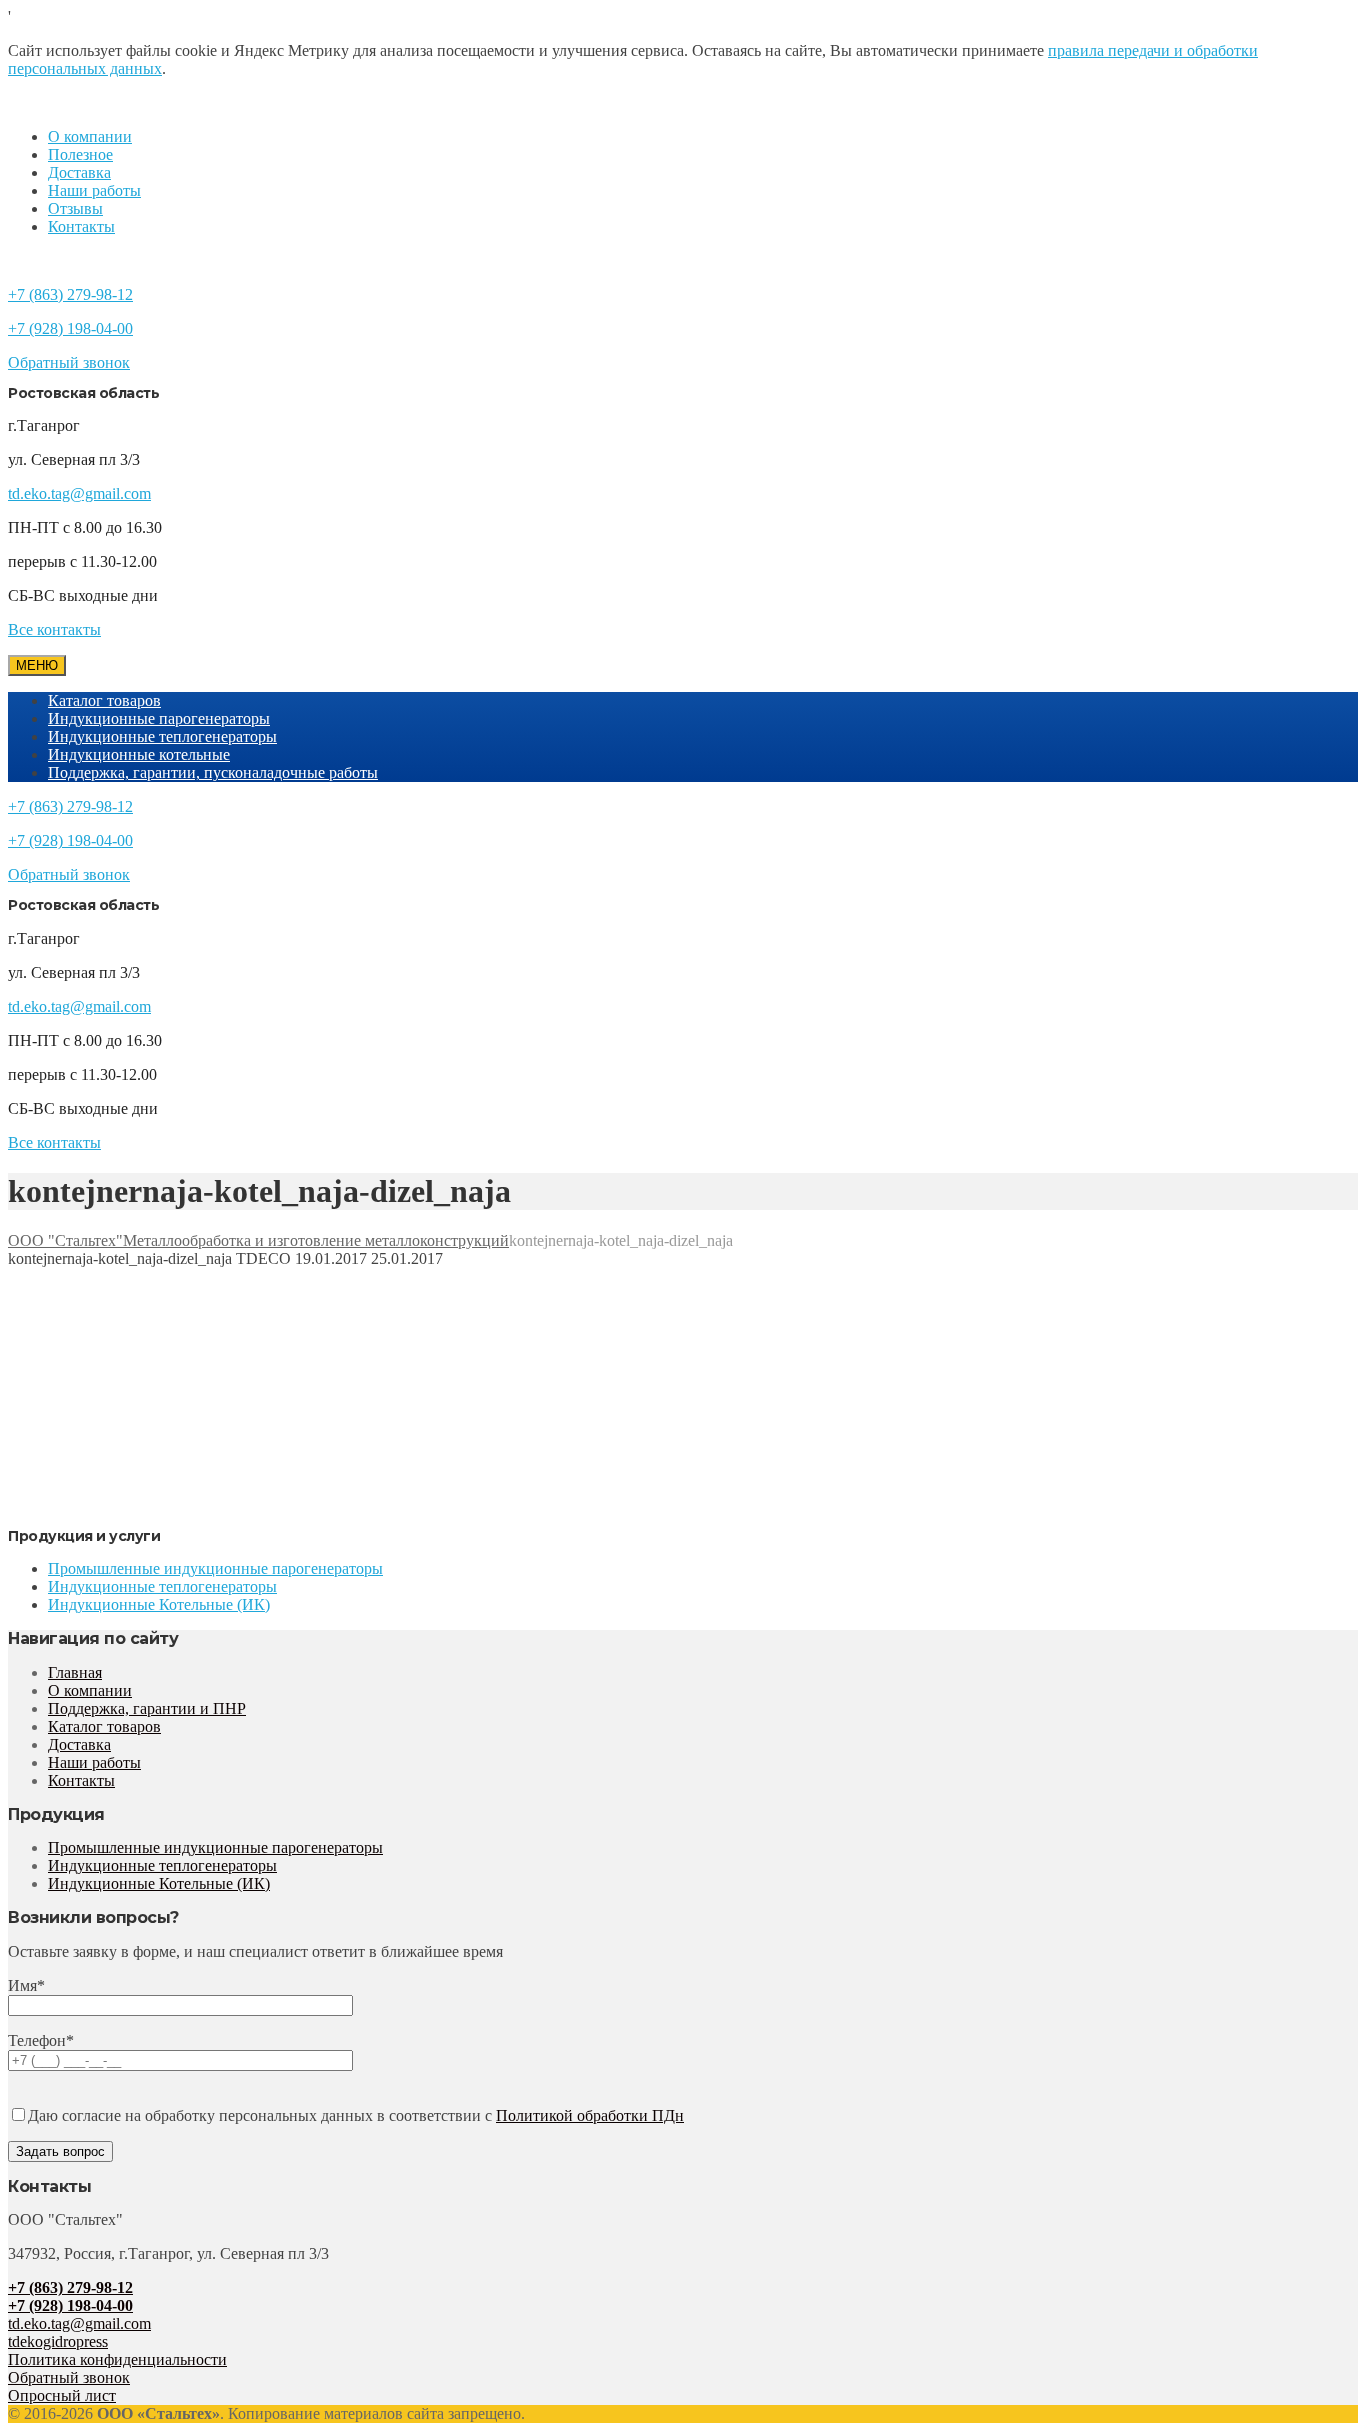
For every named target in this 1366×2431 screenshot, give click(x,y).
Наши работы (94, 190)
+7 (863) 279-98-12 (70, 294)
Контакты (81, 226)
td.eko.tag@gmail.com (79, 493)
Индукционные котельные (139, 754)
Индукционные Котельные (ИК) (159, 1604)
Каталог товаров (104, 700)
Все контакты (54, 629)
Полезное (80, 154)
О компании (90, 136)
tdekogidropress (58, 2341)
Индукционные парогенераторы (159, 718)
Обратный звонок (69, 362)
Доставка (79, 172)
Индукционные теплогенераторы (162, 736)
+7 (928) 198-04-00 (70, 328)
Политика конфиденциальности (117, 2359)
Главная (75, 1672)
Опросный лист (62, 2395)
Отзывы (75, 208)
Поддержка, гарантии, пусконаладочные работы (213, 772)
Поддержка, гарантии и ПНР (147, 1708)
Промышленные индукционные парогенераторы (215, 1568)
